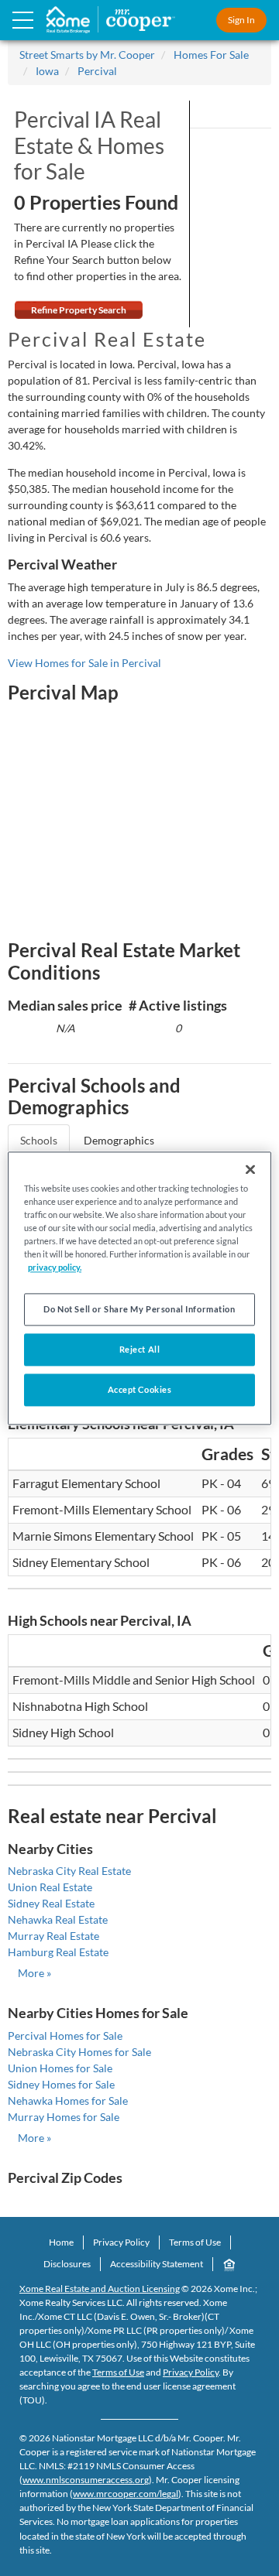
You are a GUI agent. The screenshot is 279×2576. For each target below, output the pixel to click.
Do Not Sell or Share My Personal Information (139, 1309)
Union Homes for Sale (60, 2068)
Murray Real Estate (53, 1936)
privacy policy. (55, 1267)
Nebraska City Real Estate (69, 1871)
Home (61, 2242)
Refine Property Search (79, 310)
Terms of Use (195, 2242)
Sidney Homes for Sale (61, 2084)
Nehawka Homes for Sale (68, 2100)
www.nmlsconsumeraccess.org (86, 2480)
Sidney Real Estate (51, 1903)
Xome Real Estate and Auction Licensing (100, 2289)
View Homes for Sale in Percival (84, 663)
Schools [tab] (39, 1140)
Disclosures (67, 2264)
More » (34, 1973)
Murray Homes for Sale (64, 2117)
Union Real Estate (50, 1887)
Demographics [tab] (119, 1140)
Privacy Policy (121, 2242)
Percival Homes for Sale (65, 2035)
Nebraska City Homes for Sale (79, 2052)
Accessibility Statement (157, 2264)
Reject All (140, 1349)
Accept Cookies (140, 1389)
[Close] (250, 1169)
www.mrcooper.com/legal (126, 2494)
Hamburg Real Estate (58, 1952)
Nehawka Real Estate (58, 1919)
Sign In (241, 20)
